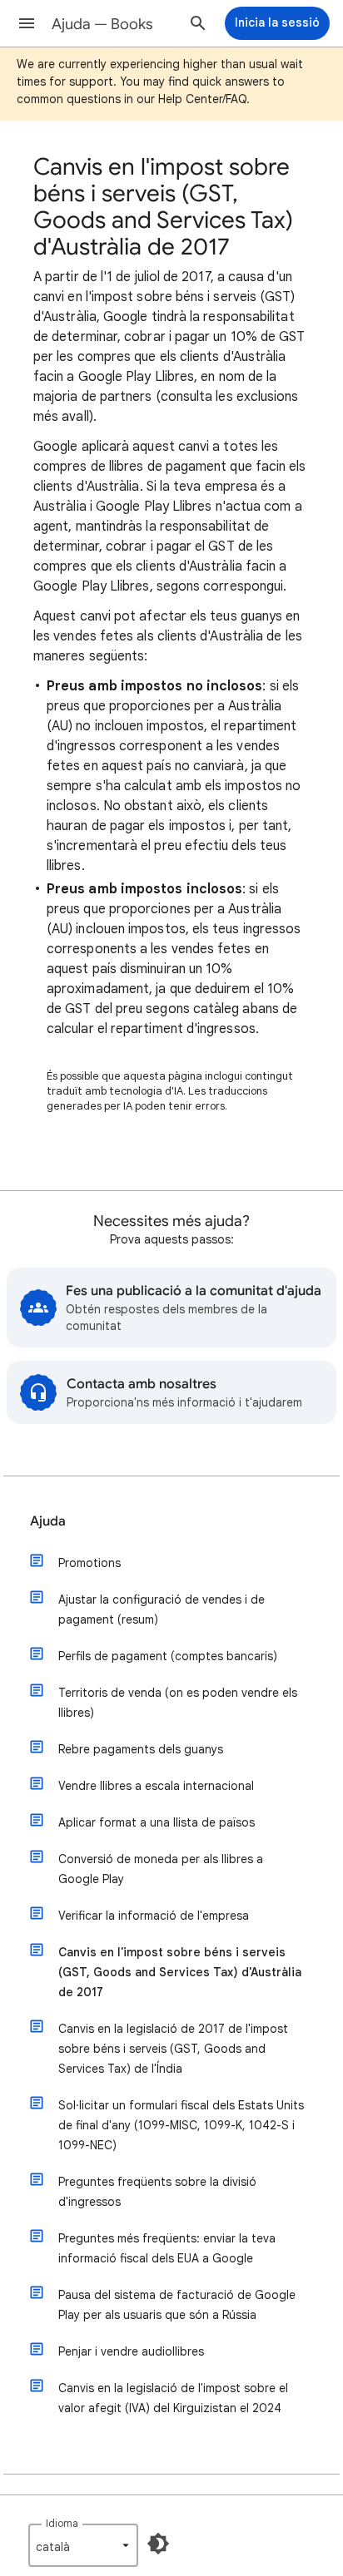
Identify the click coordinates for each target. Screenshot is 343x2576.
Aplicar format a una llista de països (157, 1822)
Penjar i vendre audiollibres (131, 2351)
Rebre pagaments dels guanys (141, 1749)
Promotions (89, 1563)
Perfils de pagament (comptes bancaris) (168, 1656)
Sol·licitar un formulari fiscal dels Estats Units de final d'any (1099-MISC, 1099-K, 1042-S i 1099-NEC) (181, 2125)
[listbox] (83, 2545)
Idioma (62, 2523)
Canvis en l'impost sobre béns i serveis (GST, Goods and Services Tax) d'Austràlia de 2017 (180, 1972)
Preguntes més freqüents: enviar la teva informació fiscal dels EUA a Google (167, 2248)
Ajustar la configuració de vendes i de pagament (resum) (162, 1609)
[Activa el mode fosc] (158, 2544)
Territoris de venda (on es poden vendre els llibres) (178, 1703)
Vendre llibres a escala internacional (156, 1786)
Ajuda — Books (102, 24)
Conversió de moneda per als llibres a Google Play (161, 1869)
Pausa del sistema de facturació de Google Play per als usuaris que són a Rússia (177, 2305)
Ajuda (48, 1521)
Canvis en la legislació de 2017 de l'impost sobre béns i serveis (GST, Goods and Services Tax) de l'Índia (173, 2049)
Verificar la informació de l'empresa (154, 1916)
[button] (27, 23)
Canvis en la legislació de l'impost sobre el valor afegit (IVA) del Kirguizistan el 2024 (173, 2398)
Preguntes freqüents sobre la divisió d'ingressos (157, 2192)
